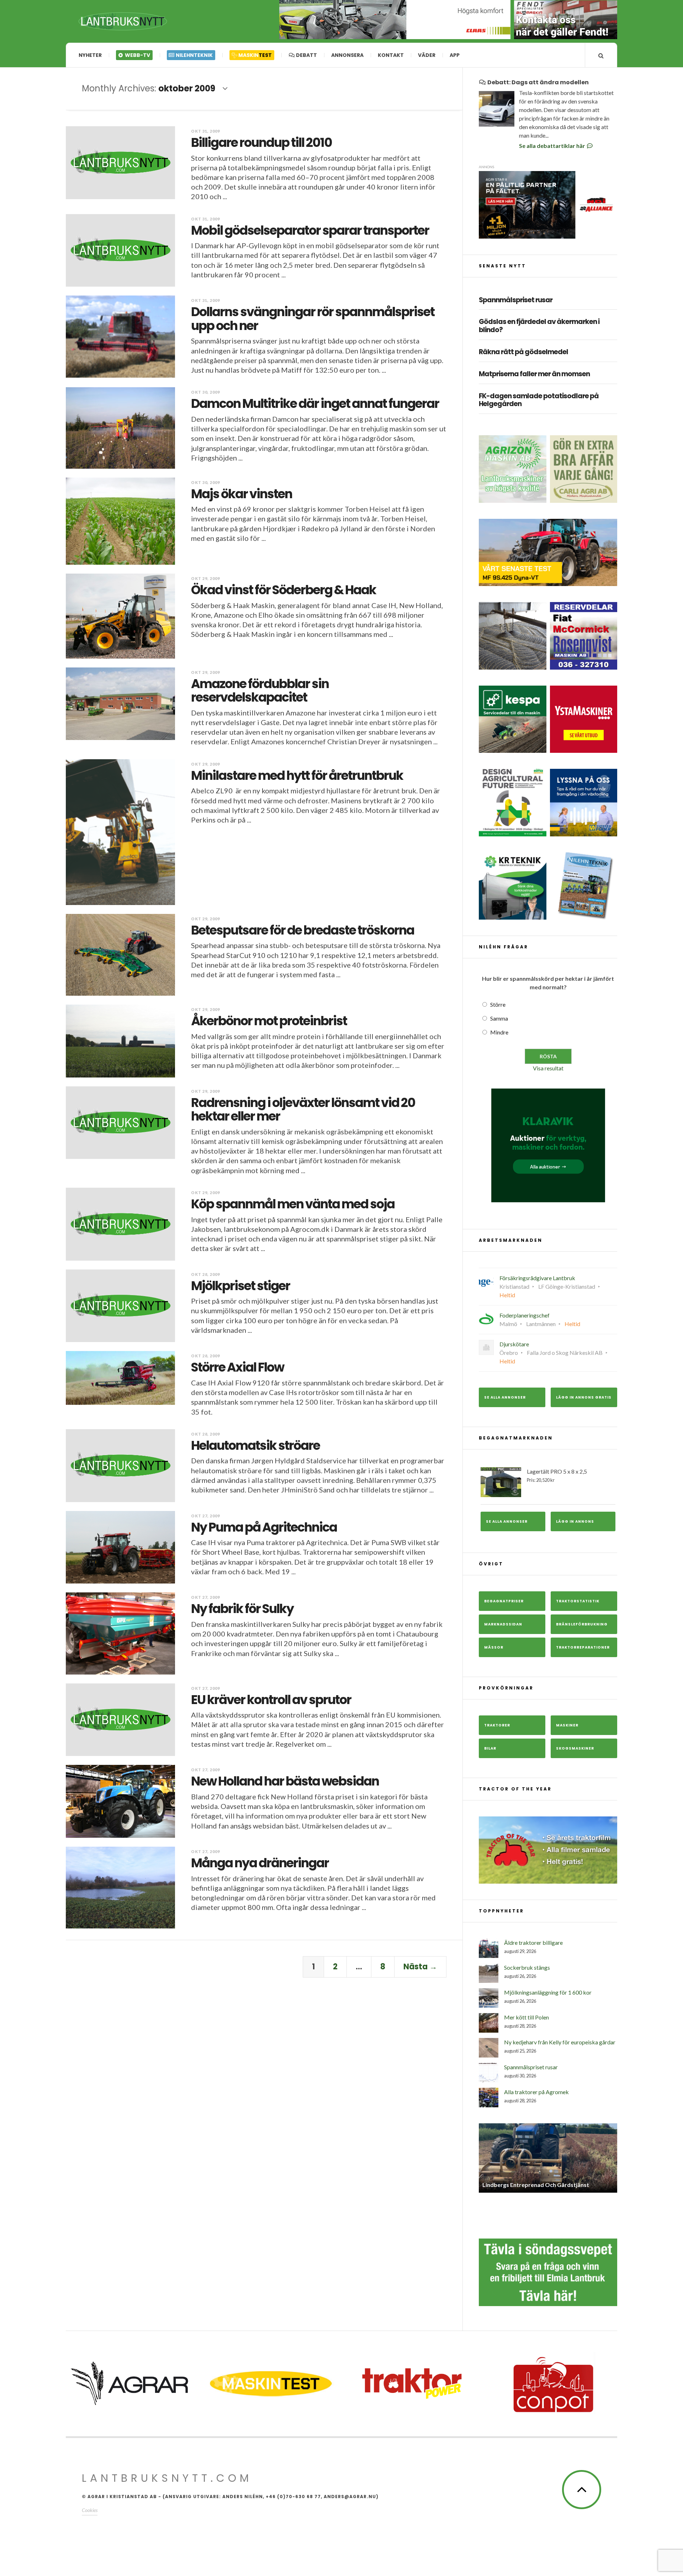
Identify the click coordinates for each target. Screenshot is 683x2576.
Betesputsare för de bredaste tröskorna (303, 930)
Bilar (490, 1748)
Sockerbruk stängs (527, 1967)
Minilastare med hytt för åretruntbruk (297, 775)
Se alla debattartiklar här (553, 146)
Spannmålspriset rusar (516, 300)
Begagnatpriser (504, 1601)
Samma (499, 1018)
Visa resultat (548, 1068)
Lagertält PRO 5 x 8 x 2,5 (557, 1475)
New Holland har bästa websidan (285, 1781)
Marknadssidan (503, 1624)
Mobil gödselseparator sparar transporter (310, 230)
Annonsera (347, 55)
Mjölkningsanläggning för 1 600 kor (548, 1992)
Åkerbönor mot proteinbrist (269, 1021)
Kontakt (391, 55)
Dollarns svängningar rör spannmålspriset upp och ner (313, 319)
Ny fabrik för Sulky (242, 1609)
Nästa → (420, 1967)
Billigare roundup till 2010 (261, 142)
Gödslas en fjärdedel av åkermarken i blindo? (539, 326)
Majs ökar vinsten (242, 494)
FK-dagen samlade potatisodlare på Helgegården (539, 400)
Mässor (494, 1647)
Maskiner (567, 1725)
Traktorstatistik (578, 1601)
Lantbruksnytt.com (167, 2473)
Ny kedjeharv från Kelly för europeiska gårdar (560, 2042)
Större (498, 1004)
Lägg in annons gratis (584, 1397)
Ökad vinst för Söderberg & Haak (284, 590)
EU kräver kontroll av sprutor (271, 1700)
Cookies (90, 2505)
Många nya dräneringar (260, 1863)
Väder (427, 55)
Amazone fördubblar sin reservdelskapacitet (260, 691)
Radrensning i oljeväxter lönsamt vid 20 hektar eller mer (303, 1109)
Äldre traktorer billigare (533, 1942)
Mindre (499, 1032)
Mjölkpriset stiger (240, 1286)
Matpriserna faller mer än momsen (534, 374)
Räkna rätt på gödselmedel (523, 352)
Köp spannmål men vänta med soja (293, 1204)
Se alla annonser (505, 1397)
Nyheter (90, 55)
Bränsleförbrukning (582, 1624)
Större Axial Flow (237, 1367)
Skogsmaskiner (575, 1748)
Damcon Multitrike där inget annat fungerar (315, 403)
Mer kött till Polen (526, 2017)
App (455, 55)
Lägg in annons (575, 1521)
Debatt (306, 55)
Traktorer (497, 1725)
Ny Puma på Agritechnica (264, 1527)
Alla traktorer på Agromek (536, 2092)
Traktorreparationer (583, 1647)
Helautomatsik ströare (255, 1445)
